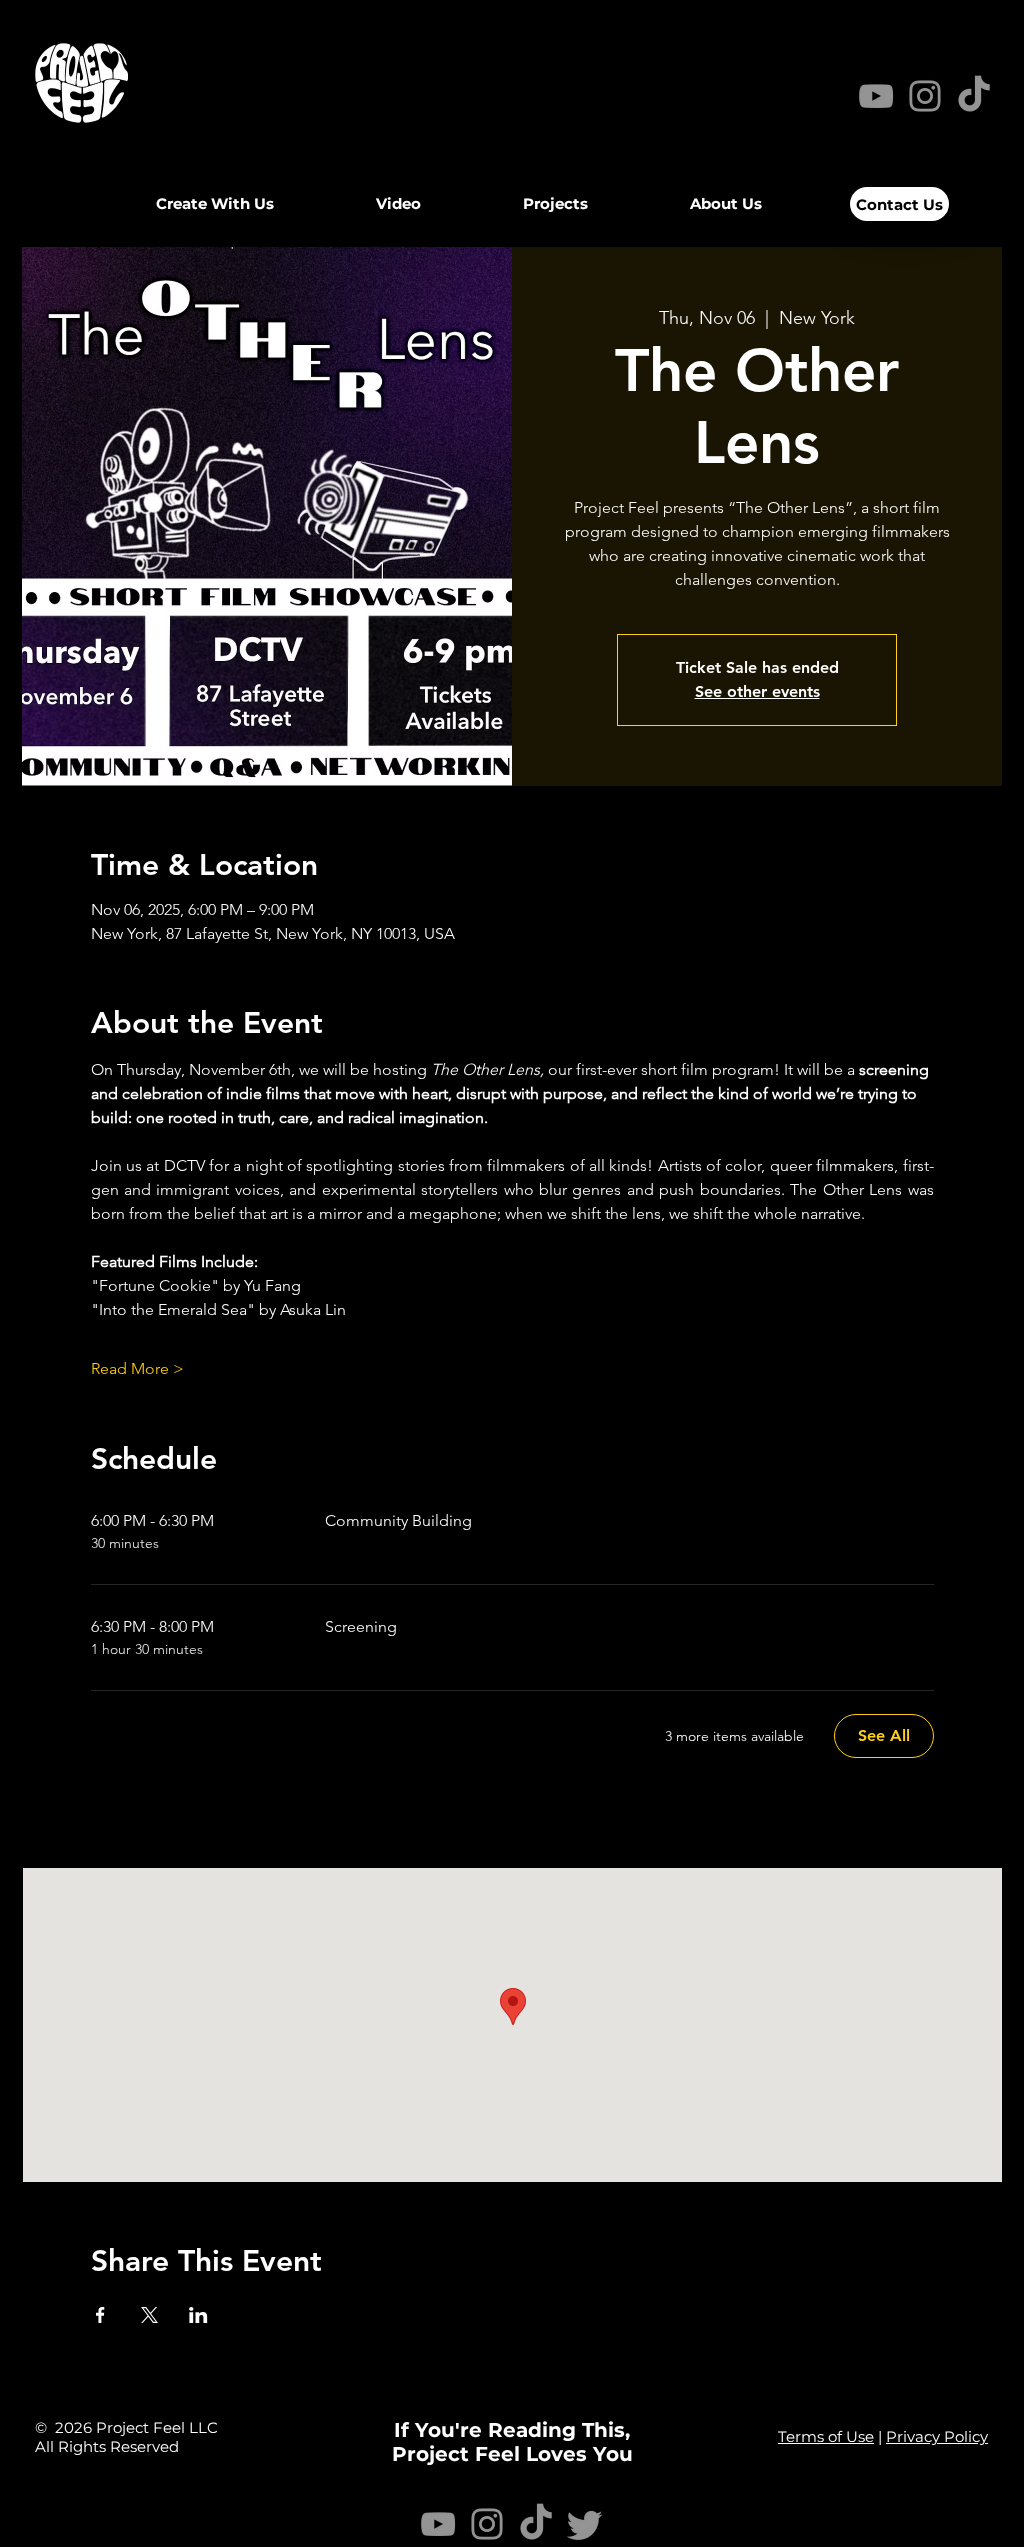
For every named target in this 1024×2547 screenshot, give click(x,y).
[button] (398, 204)
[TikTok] (536, 2524)
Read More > (137, 1368)
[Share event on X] (149, 2315)
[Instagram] (925, 96)
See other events (757, 691)
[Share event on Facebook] (100, 2315)
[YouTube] (876, 96)
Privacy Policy (937, 2436)
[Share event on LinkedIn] (198, 2315)
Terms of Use (826, 2436)
